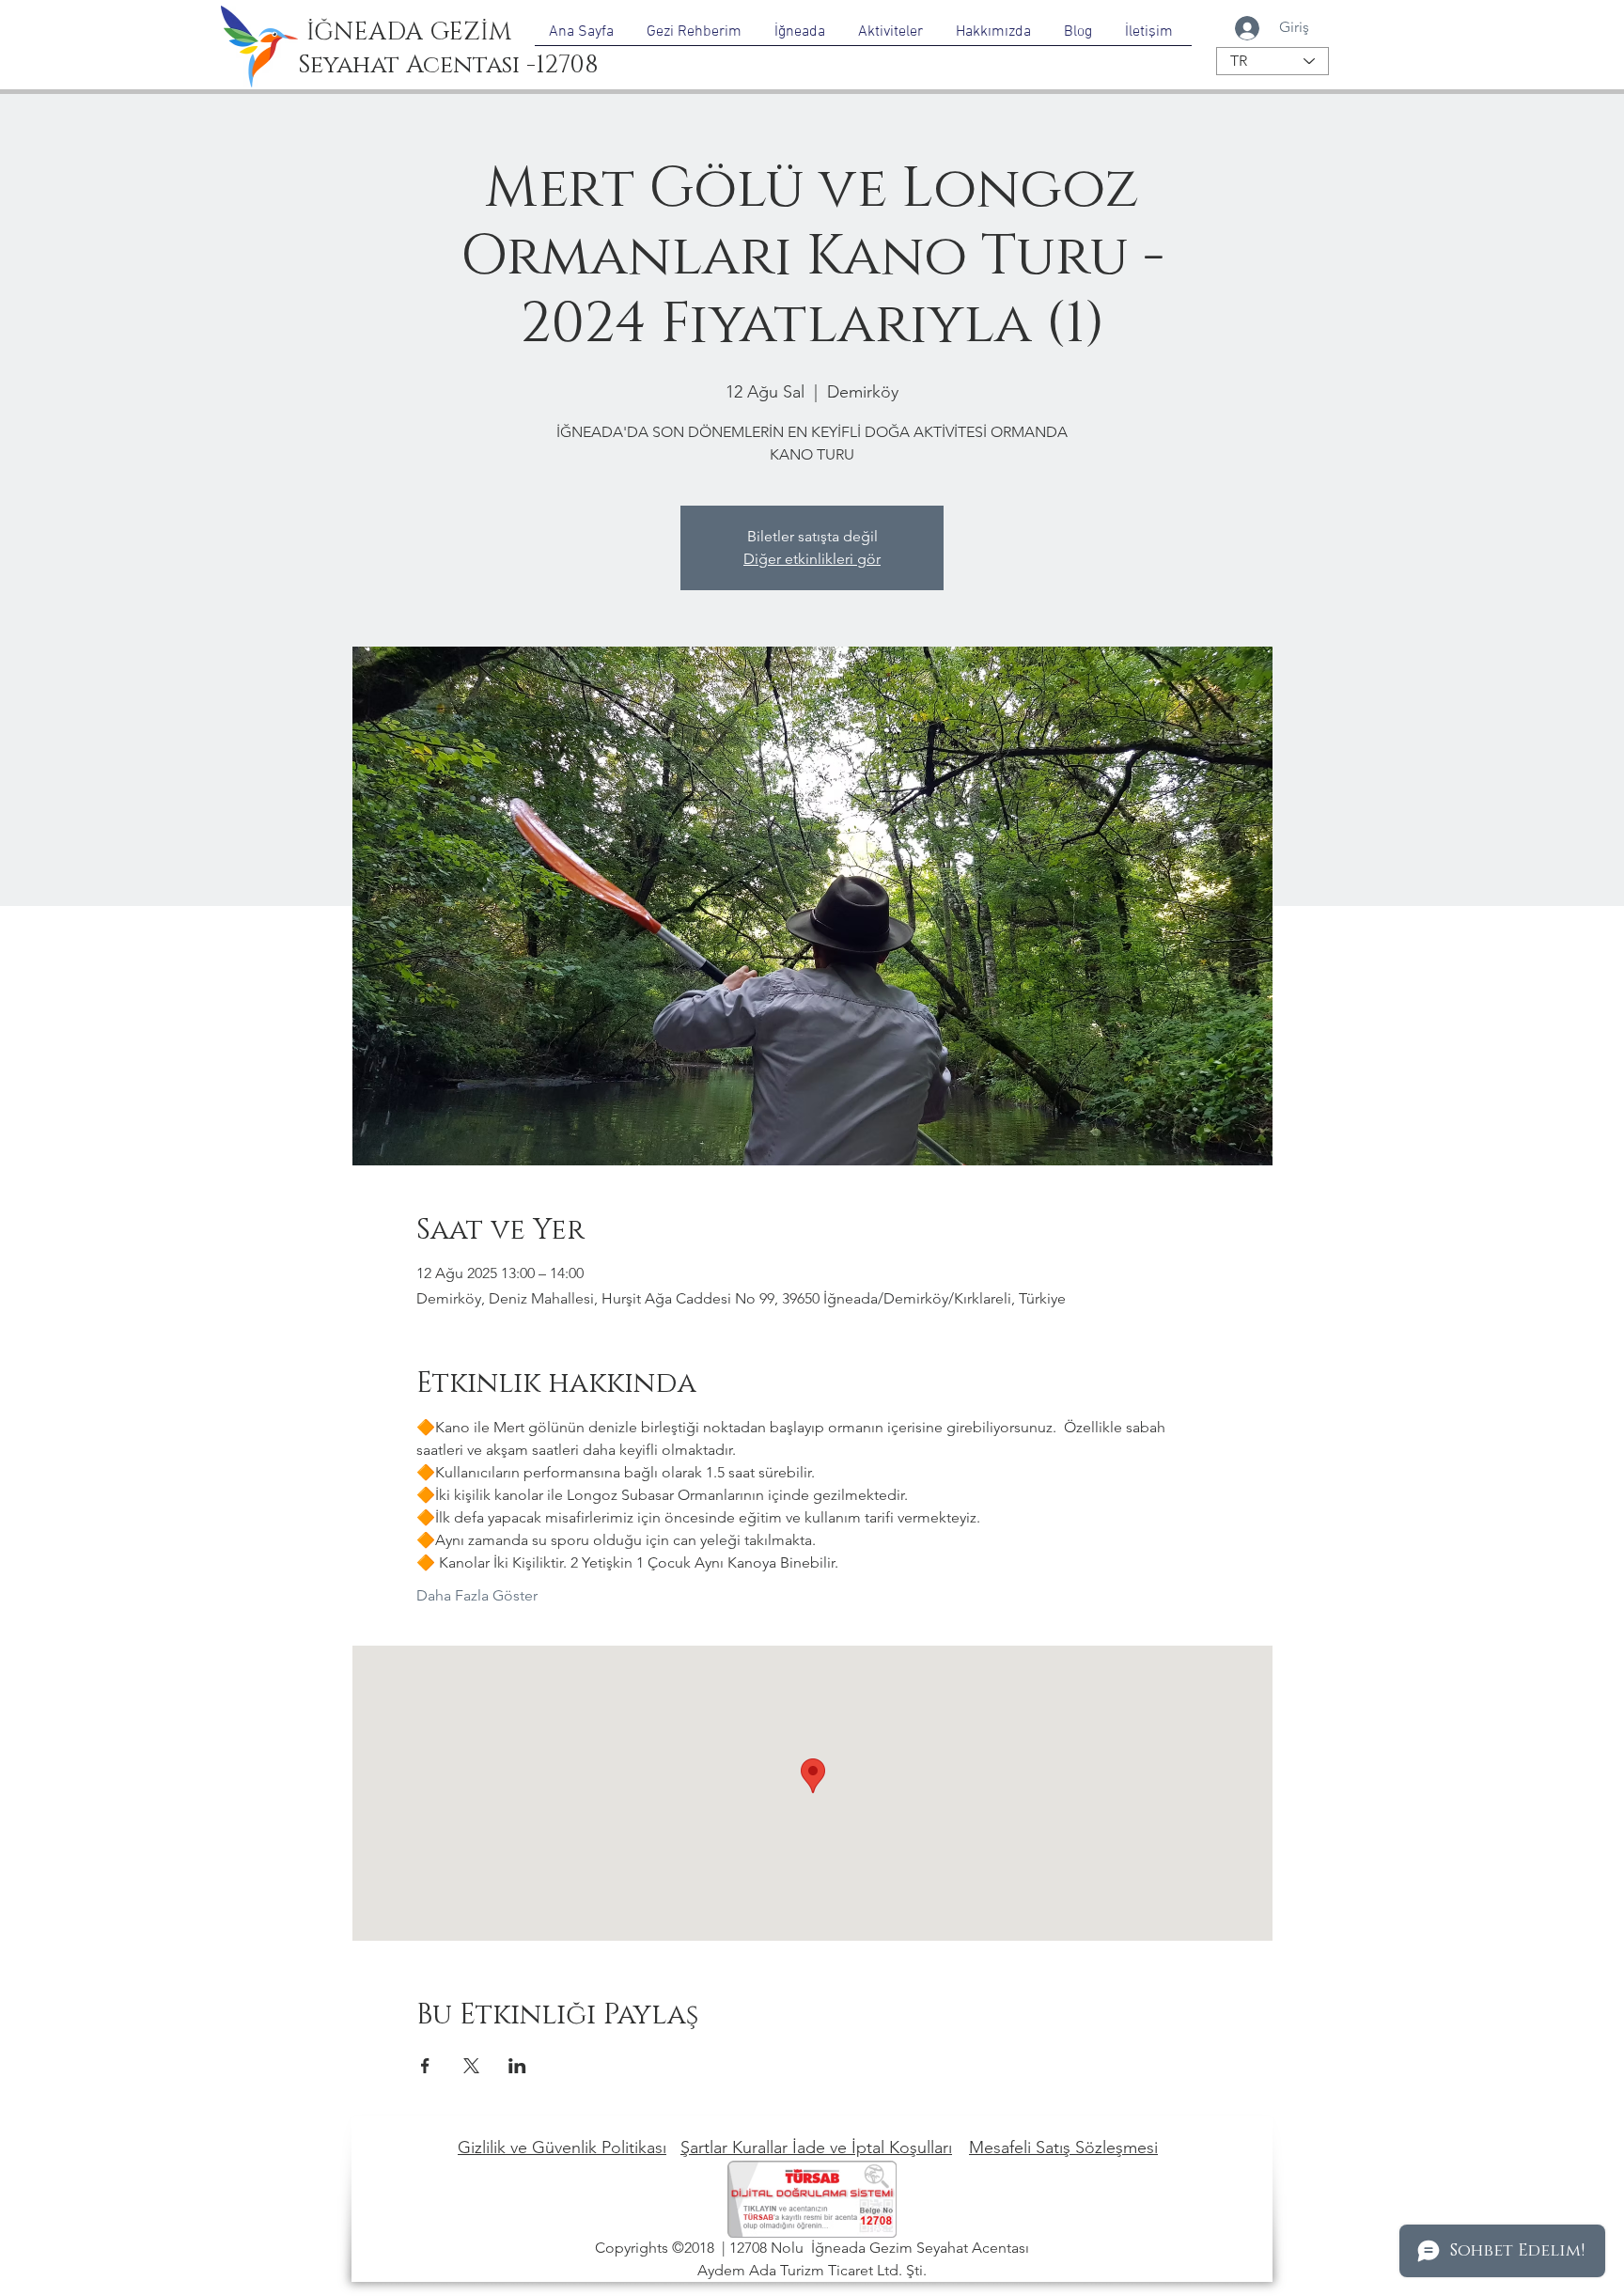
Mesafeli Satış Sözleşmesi (1063, 2148)
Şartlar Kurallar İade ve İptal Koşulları (816, 2148)
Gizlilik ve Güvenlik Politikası (562, 2148)
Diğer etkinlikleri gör (812, 559)
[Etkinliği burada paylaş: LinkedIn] (517, 2066)
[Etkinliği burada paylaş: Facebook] (425, 2066)
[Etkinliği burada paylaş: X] (471, 2066)
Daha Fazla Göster (477, 1595)
